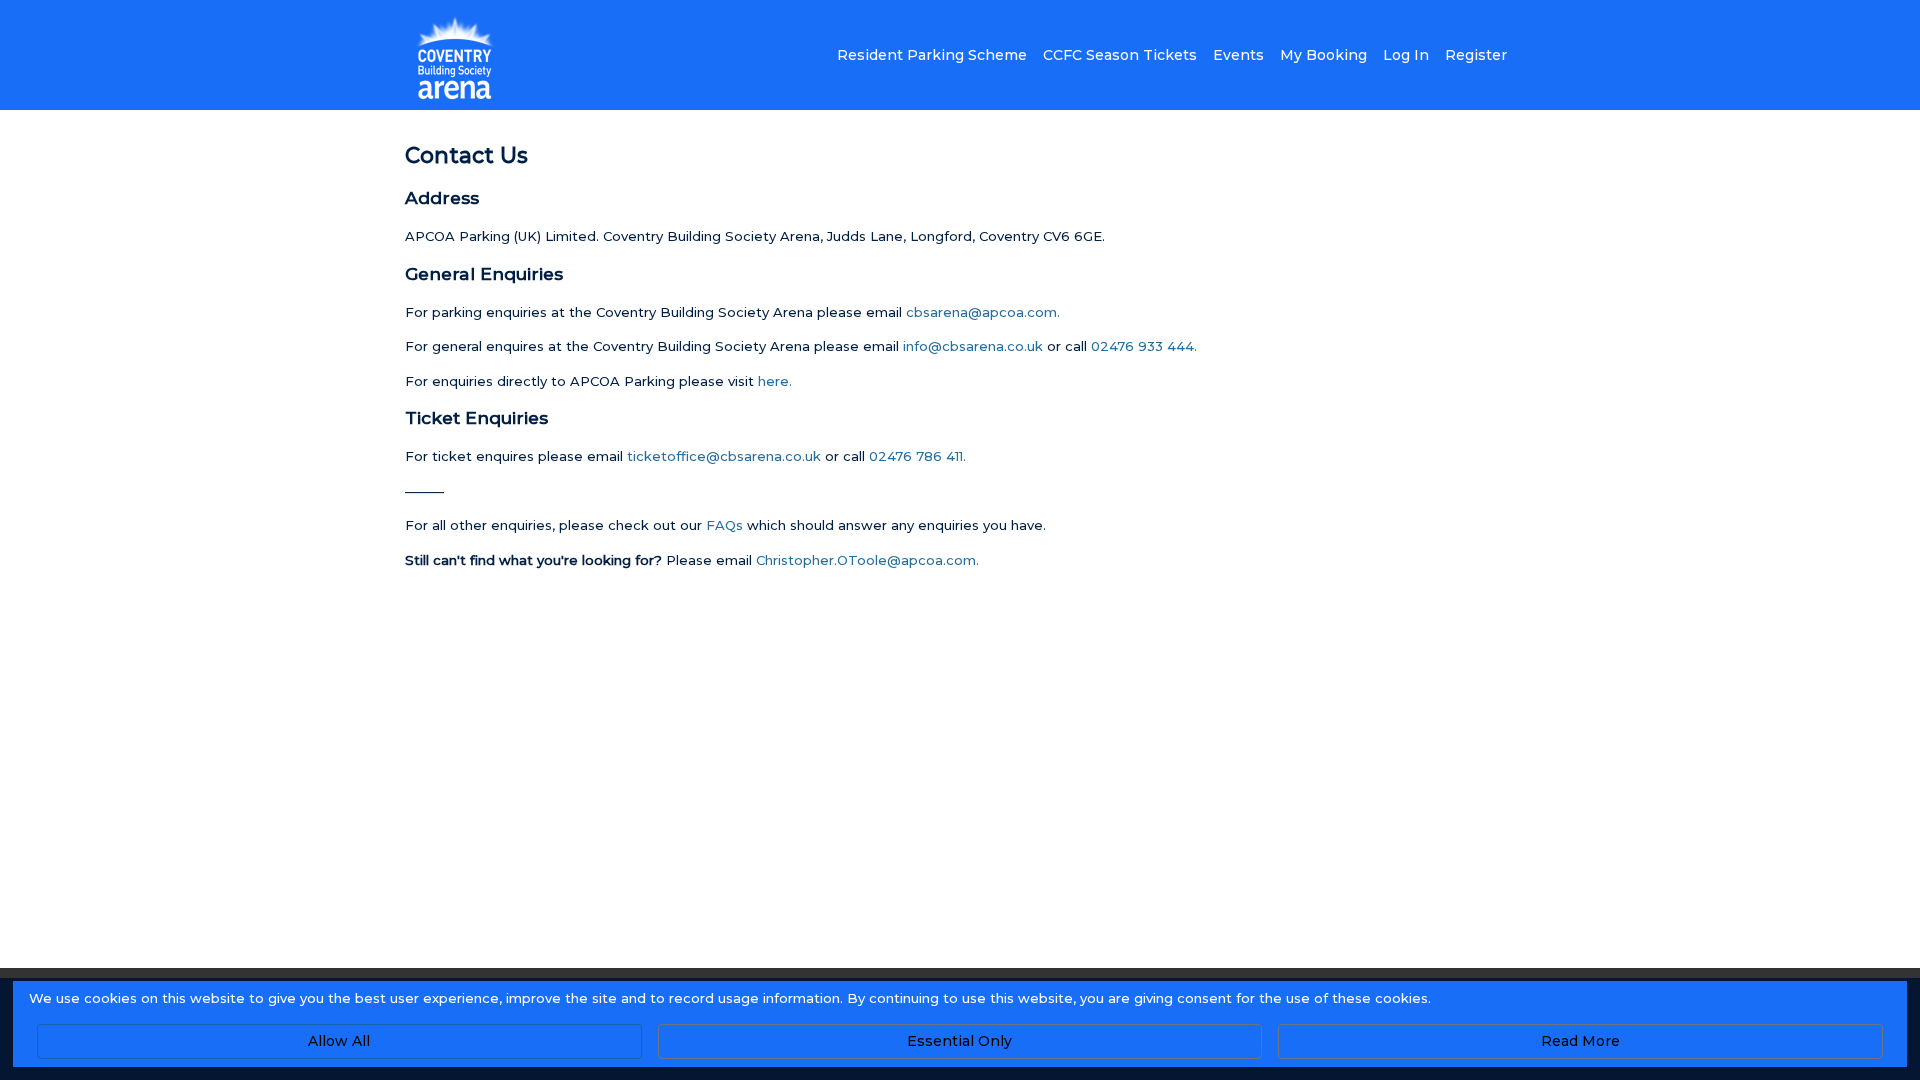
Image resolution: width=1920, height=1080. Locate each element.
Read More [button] (1580, 1041)
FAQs (724, 525)
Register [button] (1476, 55)
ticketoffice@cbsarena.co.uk (724, 456)
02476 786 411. (917, 456)
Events (1238, 55)
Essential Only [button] (959, 1041)
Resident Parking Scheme (932, 55)
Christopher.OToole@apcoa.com (866, 560)
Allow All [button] (339, 1041)
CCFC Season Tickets (1120, 55)
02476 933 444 (1142, 346)
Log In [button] (1406, 55)
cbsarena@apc (981, 312)
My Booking (1323, 55)
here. (775, 381)
